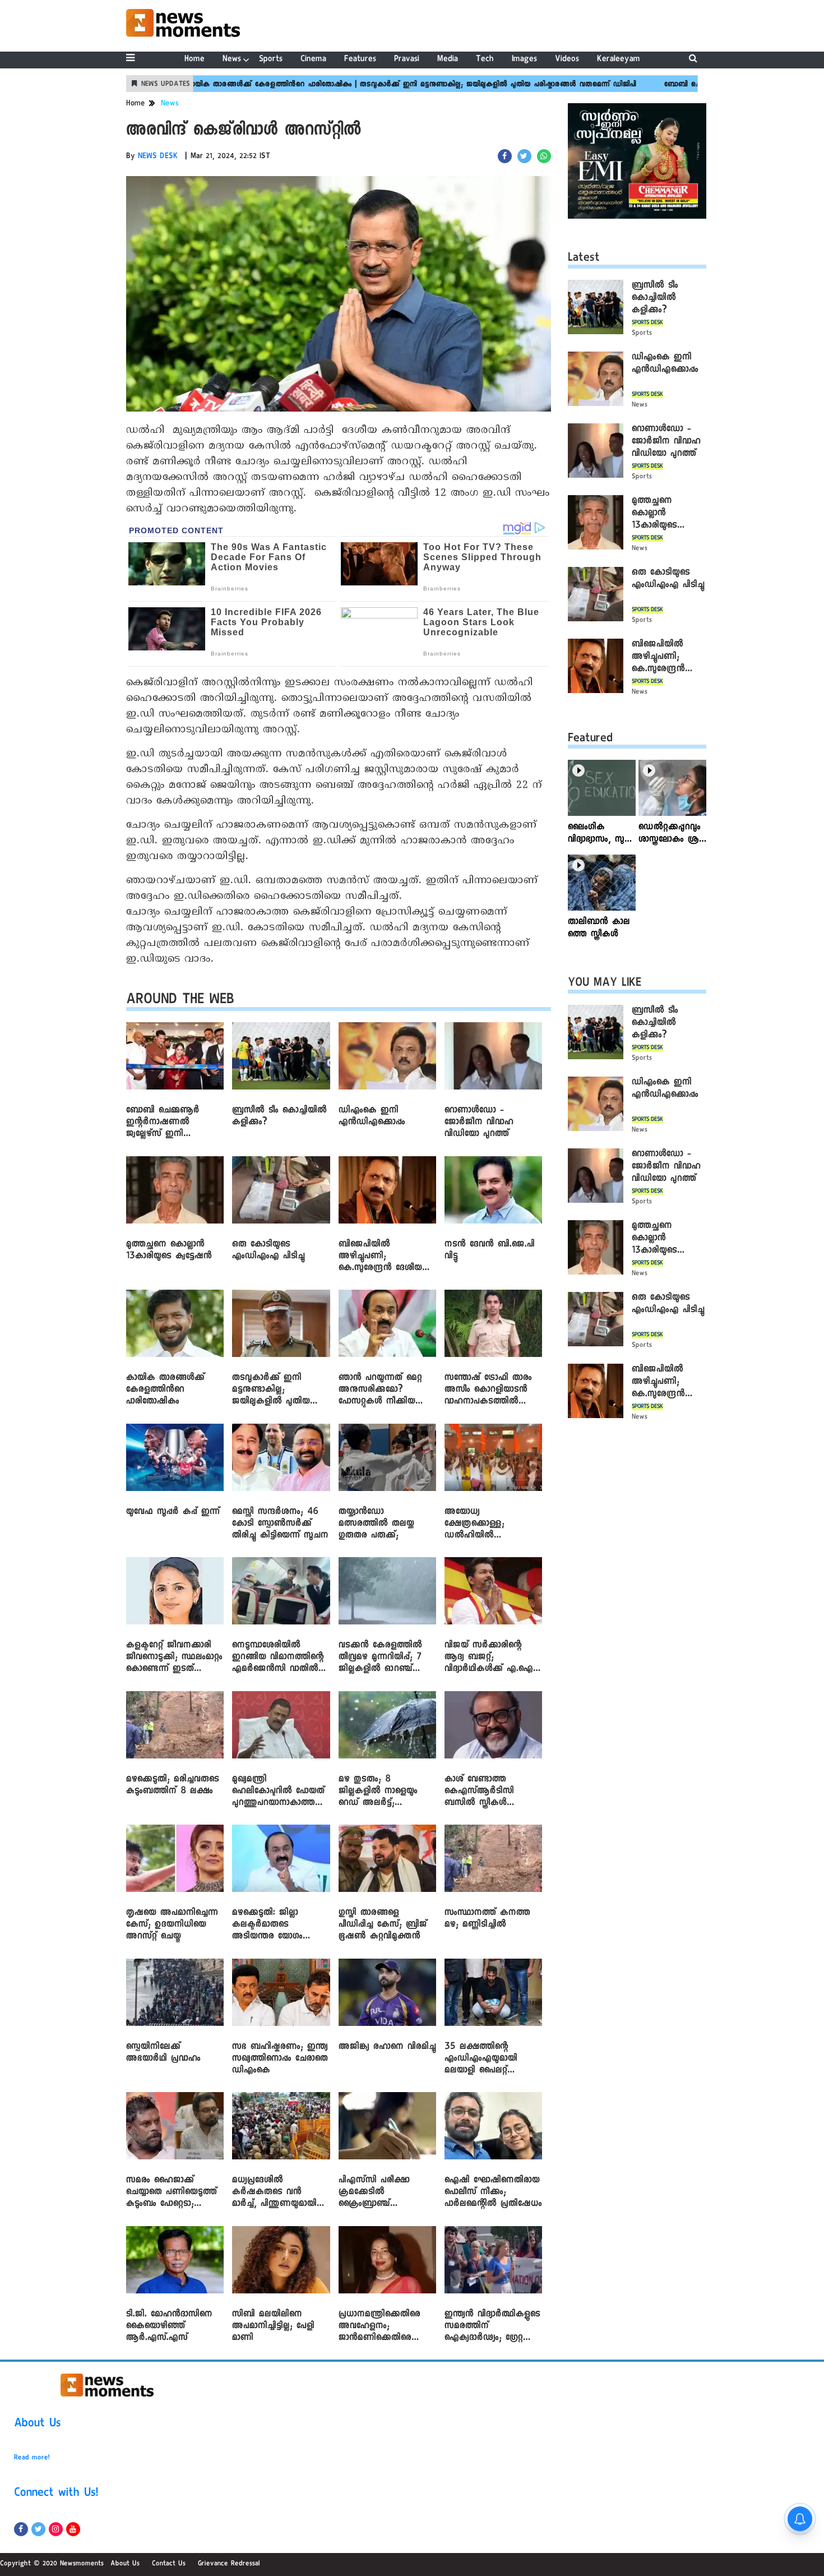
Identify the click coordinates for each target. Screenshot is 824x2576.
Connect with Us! (56, 2494)
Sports (271, 60)
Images (524, 60)
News (232, 60)
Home (195, 60)
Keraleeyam (619, 60)
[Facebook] (21, 2529)
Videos (567, 60)
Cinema (313, 60)
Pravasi (407, 60)
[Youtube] (73, 2529)
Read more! (32, 2458)
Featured (590, 740)
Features (360, 60)
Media (448, 60)
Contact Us (169, 2564)
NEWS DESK (158, 157)
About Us (38, 2425)
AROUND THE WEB (180, 1001)
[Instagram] (56, 2529)
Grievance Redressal (229, 2564)
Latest (584, 259)
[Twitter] (38, 2529)
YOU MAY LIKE (605, 984)
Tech (485, 60)
